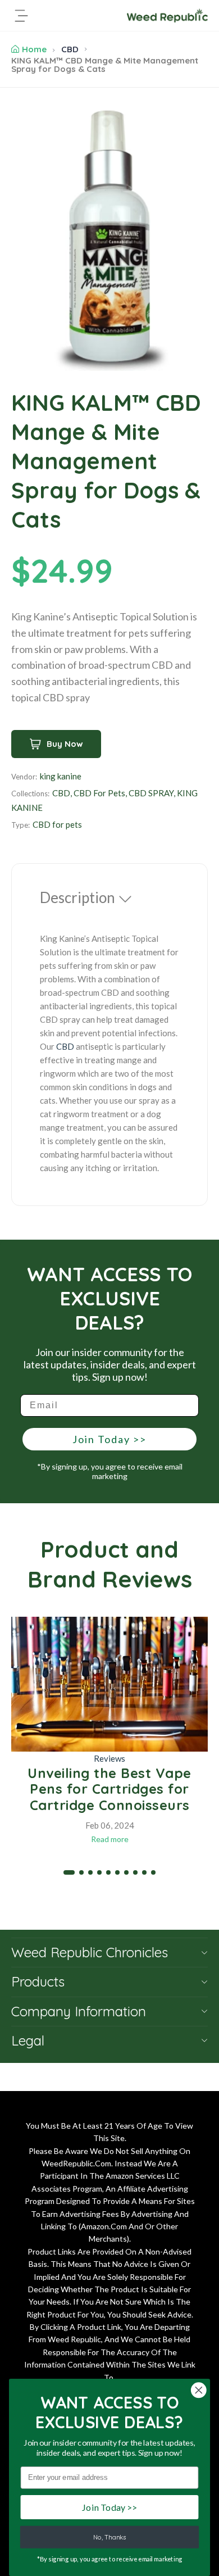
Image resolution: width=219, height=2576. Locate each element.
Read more (110, 1839)
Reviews (109, 1758)
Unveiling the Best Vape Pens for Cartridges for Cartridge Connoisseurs (109, 1789)
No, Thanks (110, 2537)
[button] (69, 1872)
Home (34, 49)
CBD (70, 49)
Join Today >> (109, 1439)
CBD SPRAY (151, 793)
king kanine (61, 776)
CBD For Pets (99, 793)
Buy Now (65, 744)
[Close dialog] (199, 2390)
